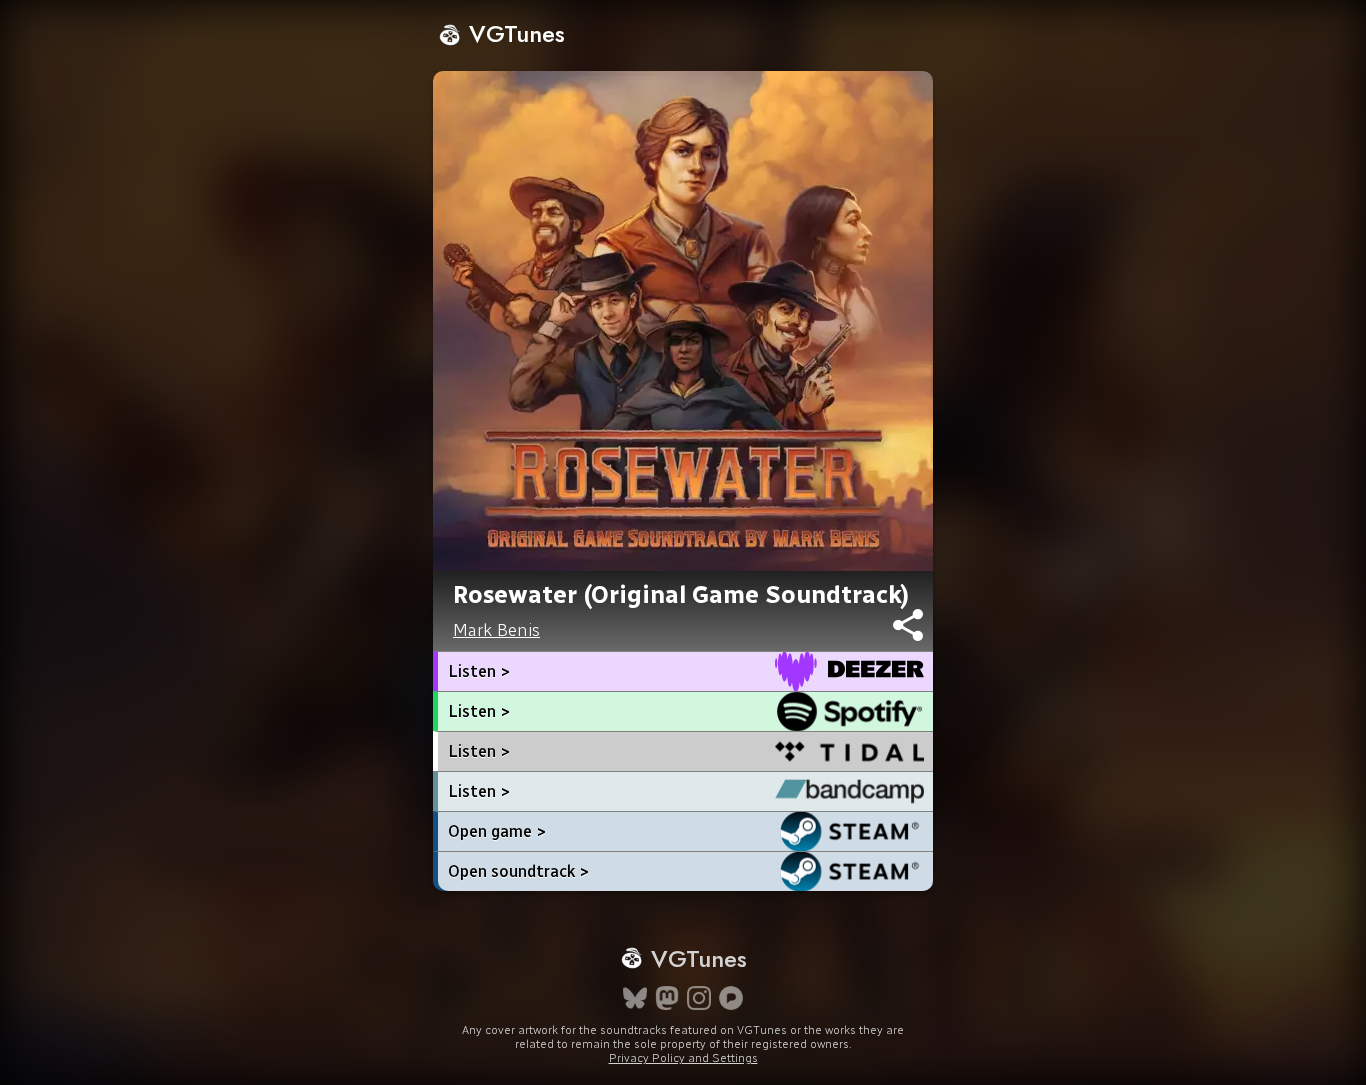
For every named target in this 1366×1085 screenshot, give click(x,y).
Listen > (479, 671)
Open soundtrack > (518, 871)
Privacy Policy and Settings (683, 1058)
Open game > (497, 831)
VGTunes (513, 33)
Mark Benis (496, 630)
